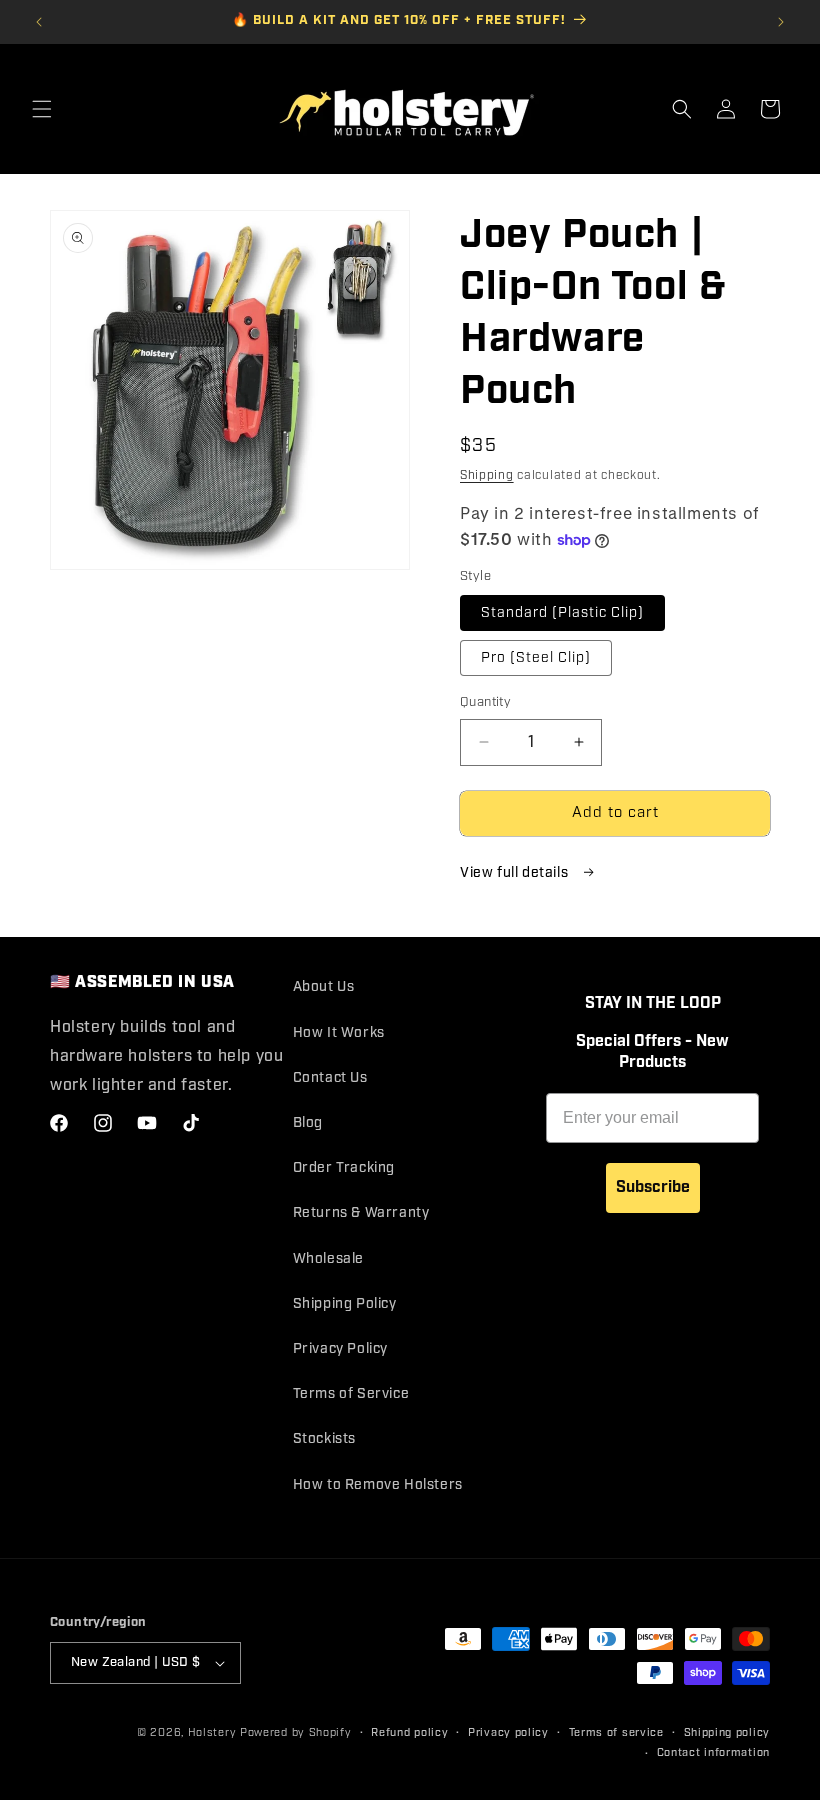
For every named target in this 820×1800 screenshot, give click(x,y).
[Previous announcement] (39, 22)
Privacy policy (508, 1733)
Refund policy (409, 1733)
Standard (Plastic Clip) (562, 613)
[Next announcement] (781, 22)
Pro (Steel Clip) (536, 658)
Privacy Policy (340, 1349)
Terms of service (616, 1733)
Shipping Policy (345, 1304)
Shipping (487, 475)
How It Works (339, 1033)
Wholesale (328, 1259)
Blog (308, 1123)
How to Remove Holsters (378, 1485)
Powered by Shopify (296, 1733)
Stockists (324, 1439)
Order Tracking (344, 1168)
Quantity (485, 702)
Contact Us (330, 1078)
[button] (42, 109)
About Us (324, 987)
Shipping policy (727, 1733)
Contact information (713, 1753)
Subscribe (653, 1187)
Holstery (212, 1733)
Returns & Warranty (361, 1213)
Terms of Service (351, 1394)
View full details (516, 873)
